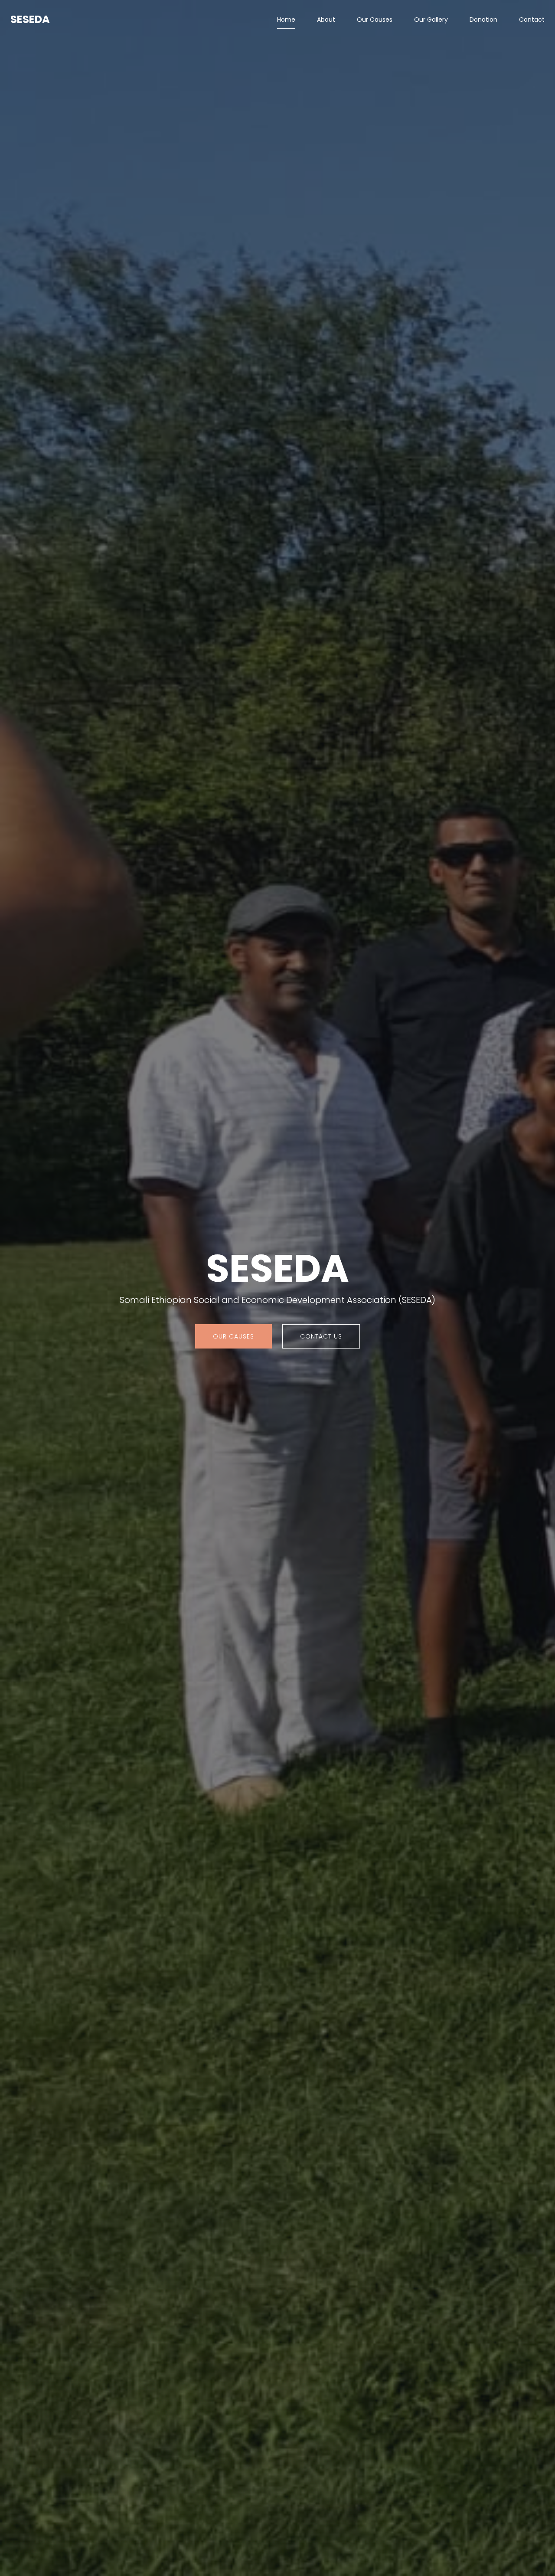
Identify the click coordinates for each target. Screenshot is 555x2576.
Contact (532, 20)
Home (286, 20)
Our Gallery (431, 20)
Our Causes (375, 20)
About (326, 20)
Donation (483, 20)
